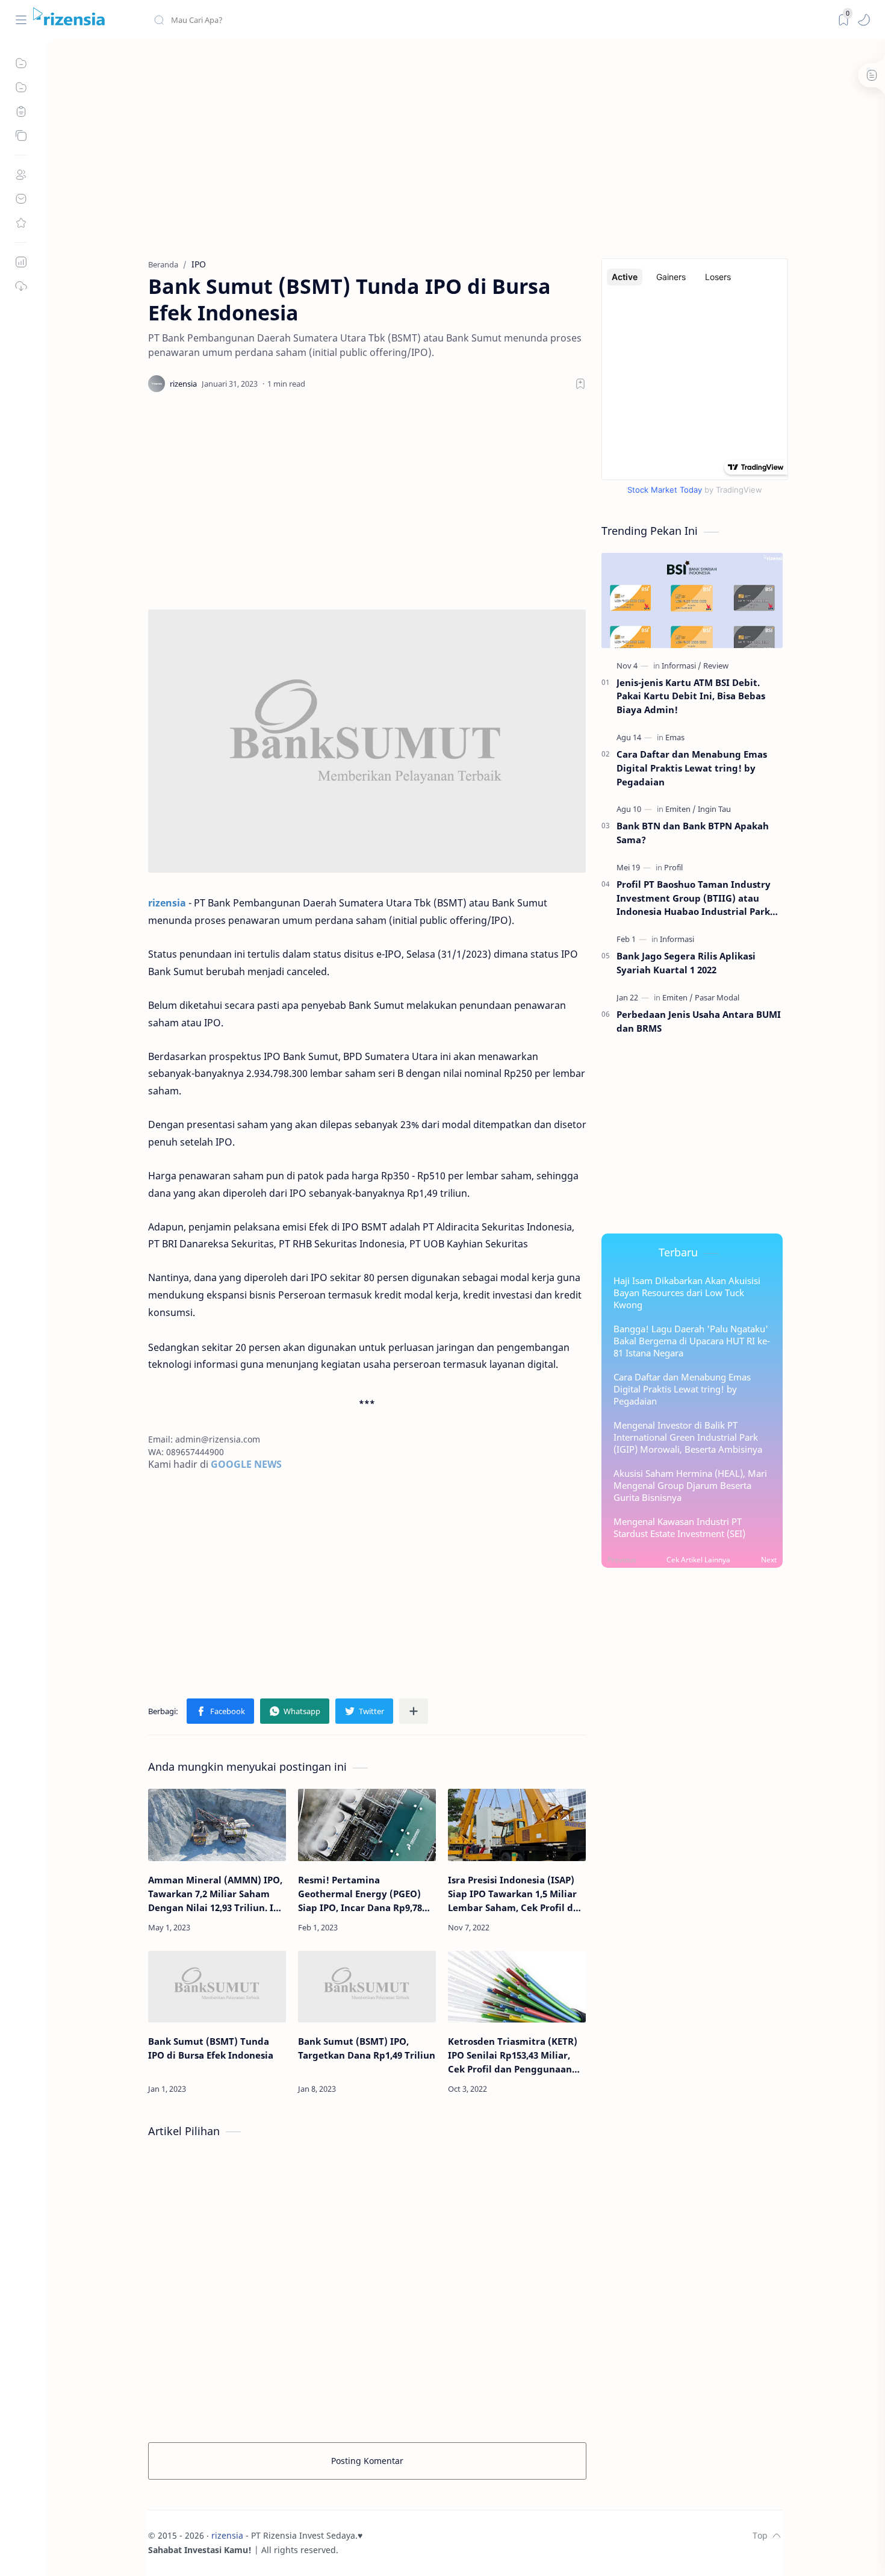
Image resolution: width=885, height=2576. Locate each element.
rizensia (227, 2535)
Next (769, 1560)
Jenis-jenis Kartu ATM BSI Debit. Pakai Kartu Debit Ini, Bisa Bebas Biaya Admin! (691, 696)
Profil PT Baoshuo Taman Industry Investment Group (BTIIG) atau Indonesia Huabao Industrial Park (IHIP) (694, 898)
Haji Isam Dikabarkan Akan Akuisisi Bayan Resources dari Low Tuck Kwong (687, 1293)
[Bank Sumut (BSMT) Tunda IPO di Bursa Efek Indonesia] (217, 1987)
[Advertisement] (465, 150)
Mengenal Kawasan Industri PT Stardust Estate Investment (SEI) (679, 1527)
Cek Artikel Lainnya (698, 1560)
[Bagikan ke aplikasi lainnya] (414, 1711)
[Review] (716, 666)
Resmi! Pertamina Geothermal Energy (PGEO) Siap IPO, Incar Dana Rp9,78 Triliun (360, 1894)
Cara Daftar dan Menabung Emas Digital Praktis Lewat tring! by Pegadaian (692, 768)
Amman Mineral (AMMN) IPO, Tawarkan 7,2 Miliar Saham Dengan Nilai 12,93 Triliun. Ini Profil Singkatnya (215, 1894)
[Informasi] (682, 666)
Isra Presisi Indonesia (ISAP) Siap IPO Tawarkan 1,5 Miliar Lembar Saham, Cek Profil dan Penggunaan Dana (516, 1894)
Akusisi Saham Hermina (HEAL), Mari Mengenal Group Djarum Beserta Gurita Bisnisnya (690, 1485)
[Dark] (843, 20)
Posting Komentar (367, 2461)
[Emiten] (681, 809)
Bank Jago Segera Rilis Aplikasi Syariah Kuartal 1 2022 (686, 963)
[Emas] (675, 737)
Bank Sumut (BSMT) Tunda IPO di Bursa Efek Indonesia (211, 2048)
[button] (864, 20)
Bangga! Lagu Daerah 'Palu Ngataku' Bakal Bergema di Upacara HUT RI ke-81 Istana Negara (692, 1341)
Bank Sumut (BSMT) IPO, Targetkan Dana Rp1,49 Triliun (367, 2048)
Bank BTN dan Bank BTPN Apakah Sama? (693, 833)
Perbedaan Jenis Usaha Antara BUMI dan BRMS (699, 1021)
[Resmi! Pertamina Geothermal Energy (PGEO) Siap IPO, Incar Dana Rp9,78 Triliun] (367, 1825)
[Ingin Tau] (714, 809)
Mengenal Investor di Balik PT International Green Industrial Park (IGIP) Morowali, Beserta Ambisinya (688, 1437)
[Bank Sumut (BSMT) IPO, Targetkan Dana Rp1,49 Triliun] (367, 1987)
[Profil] (673, 867)
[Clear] (343, 20)
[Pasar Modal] (717, 997)
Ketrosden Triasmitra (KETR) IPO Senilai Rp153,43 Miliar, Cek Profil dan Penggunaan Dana (513, 2055)
